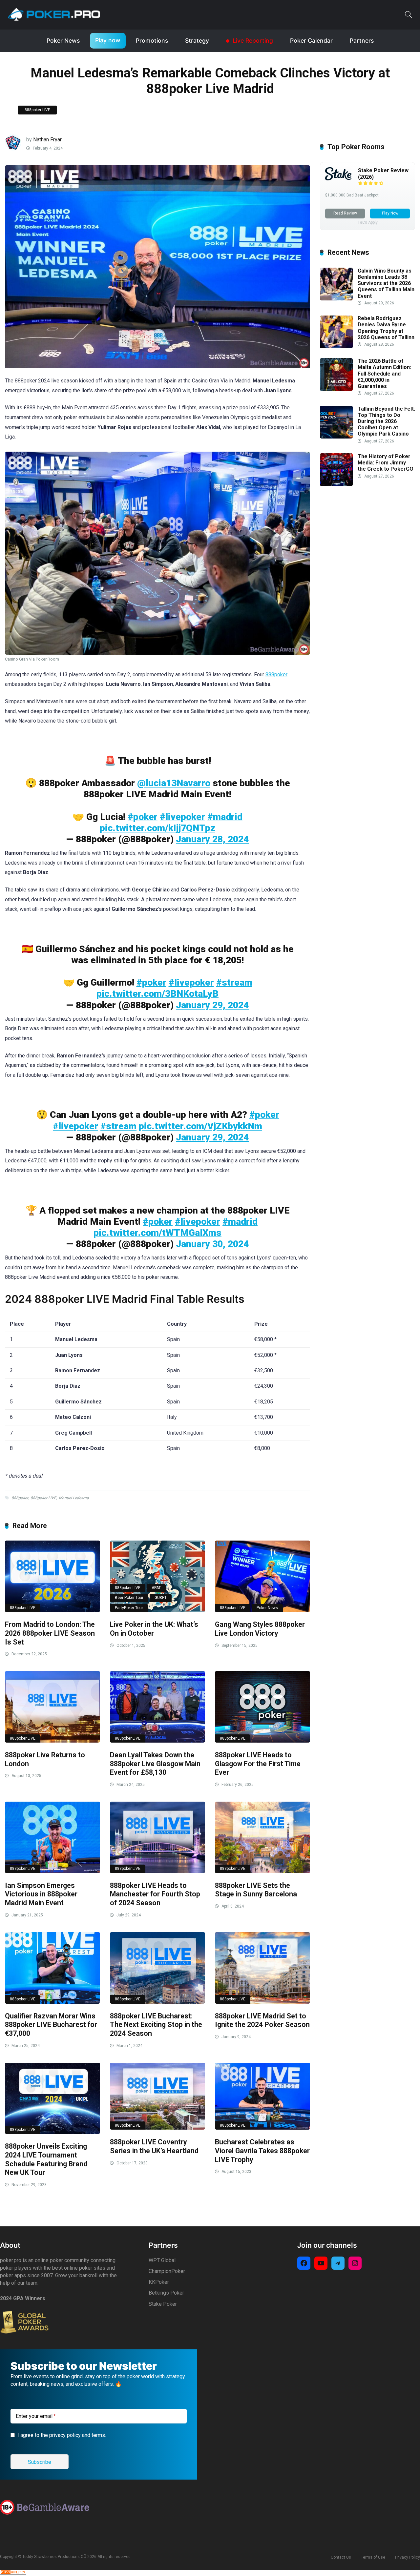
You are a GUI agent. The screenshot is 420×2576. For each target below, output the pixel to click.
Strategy (197, 41)
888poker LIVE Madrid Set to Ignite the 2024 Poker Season (262, 2020)
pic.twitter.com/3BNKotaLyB (157, 994)
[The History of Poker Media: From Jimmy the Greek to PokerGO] (336, 484)
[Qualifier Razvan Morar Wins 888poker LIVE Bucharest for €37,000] (52, 1968)
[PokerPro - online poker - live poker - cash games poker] (54, 14)
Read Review (345, 213)
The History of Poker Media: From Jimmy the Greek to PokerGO (386, 463)
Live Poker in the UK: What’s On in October (154, 1629)
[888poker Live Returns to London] (52, 1707)
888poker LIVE (37, 110)
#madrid (225, 817)
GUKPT (161, 1598)
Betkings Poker (166, 2293)
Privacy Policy (408, 2557)
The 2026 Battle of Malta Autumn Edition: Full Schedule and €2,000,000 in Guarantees (384, 374)
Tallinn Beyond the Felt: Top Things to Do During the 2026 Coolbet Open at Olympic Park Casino (386, 421)
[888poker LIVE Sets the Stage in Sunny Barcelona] (262, 1837)
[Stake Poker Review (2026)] (338, 179)
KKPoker (159, 2282)
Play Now (390, 213)
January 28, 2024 (212, 839)
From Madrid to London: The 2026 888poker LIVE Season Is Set (50, 1633)
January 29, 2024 (212, 1005)
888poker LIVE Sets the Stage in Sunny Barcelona (256, 1890)
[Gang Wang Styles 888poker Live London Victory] (262, 1576)
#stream (234, 982)
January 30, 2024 (212, 1244)
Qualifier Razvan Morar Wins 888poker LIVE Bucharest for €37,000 (51, 2025)
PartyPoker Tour (129, 1608)
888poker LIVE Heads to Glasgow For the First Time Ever (258, 1764)
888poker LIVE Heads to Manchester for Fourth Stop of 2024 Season (155, 1894)
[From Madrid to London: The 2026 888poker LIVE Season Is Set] (52, 1576)
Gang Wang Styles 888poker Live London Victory (260, 1629)
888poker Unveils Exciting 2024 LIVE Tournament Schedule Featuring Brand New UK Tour (46, 2159)
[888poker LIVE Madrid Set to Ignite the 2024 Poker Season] (262, 1968)
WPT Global (162, 2260)
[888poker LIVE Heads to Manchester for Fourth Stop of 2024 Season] (157, 1837)
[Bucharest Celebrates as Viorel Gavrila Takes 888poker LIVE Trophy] (262, 2096)
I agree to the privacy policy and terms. (62, 2435)
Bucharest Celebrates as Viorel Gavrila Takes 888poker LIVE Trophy (262, 2151)
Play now (108, 40)
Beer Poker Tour (129, 1598)
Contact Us (341, 2557)
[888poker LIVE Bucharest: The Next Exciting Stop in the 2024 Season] (157, 1968)
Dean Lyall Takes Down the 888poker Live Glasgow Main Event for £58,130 (155, 1764)
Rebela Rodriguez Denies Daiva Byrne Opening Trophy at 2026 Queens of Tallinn (386, 328)
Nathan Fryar (47, 140)
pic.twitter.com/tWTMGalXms (157, 1233)
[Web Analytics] (13, 2573)
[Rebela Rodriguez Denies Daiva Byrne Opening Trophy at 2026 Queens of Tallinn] (336, 347)
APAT (156, 1588)
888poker (276, 675)
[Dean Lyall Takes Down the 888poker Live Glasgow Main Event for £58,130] (157, 1707)
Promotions (152, 41)
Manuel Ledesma (74, 1498)
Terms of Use (373, 2557)
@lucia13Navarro (174, 783)
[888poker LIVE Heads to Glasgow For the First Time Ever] (262, 1707)
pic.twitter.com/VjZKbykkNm (200, 1126)
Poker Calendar (311, 41)
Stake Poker (163, 2304)
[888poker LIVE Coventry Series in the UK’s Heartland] (157, 2096)
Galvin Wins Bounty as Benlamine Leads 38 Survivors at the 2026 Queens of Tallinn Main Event (386, 283)
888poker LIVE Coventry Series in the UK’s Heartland (154, 2146)
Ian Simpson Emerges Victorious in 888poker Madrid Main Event (41, 1894)
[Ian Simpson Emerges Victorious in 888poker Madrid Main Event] (52, 1837)
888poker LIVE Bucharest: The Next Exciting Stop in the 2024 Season (156, 2025)
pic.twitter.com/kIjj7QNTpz (157, 828)
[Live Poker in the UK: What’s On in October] (157, 1576)
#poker (143, 817)
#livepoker (182, 817)
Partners (362, 41)
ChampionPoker (167, 2271)
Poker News (63, 41)
